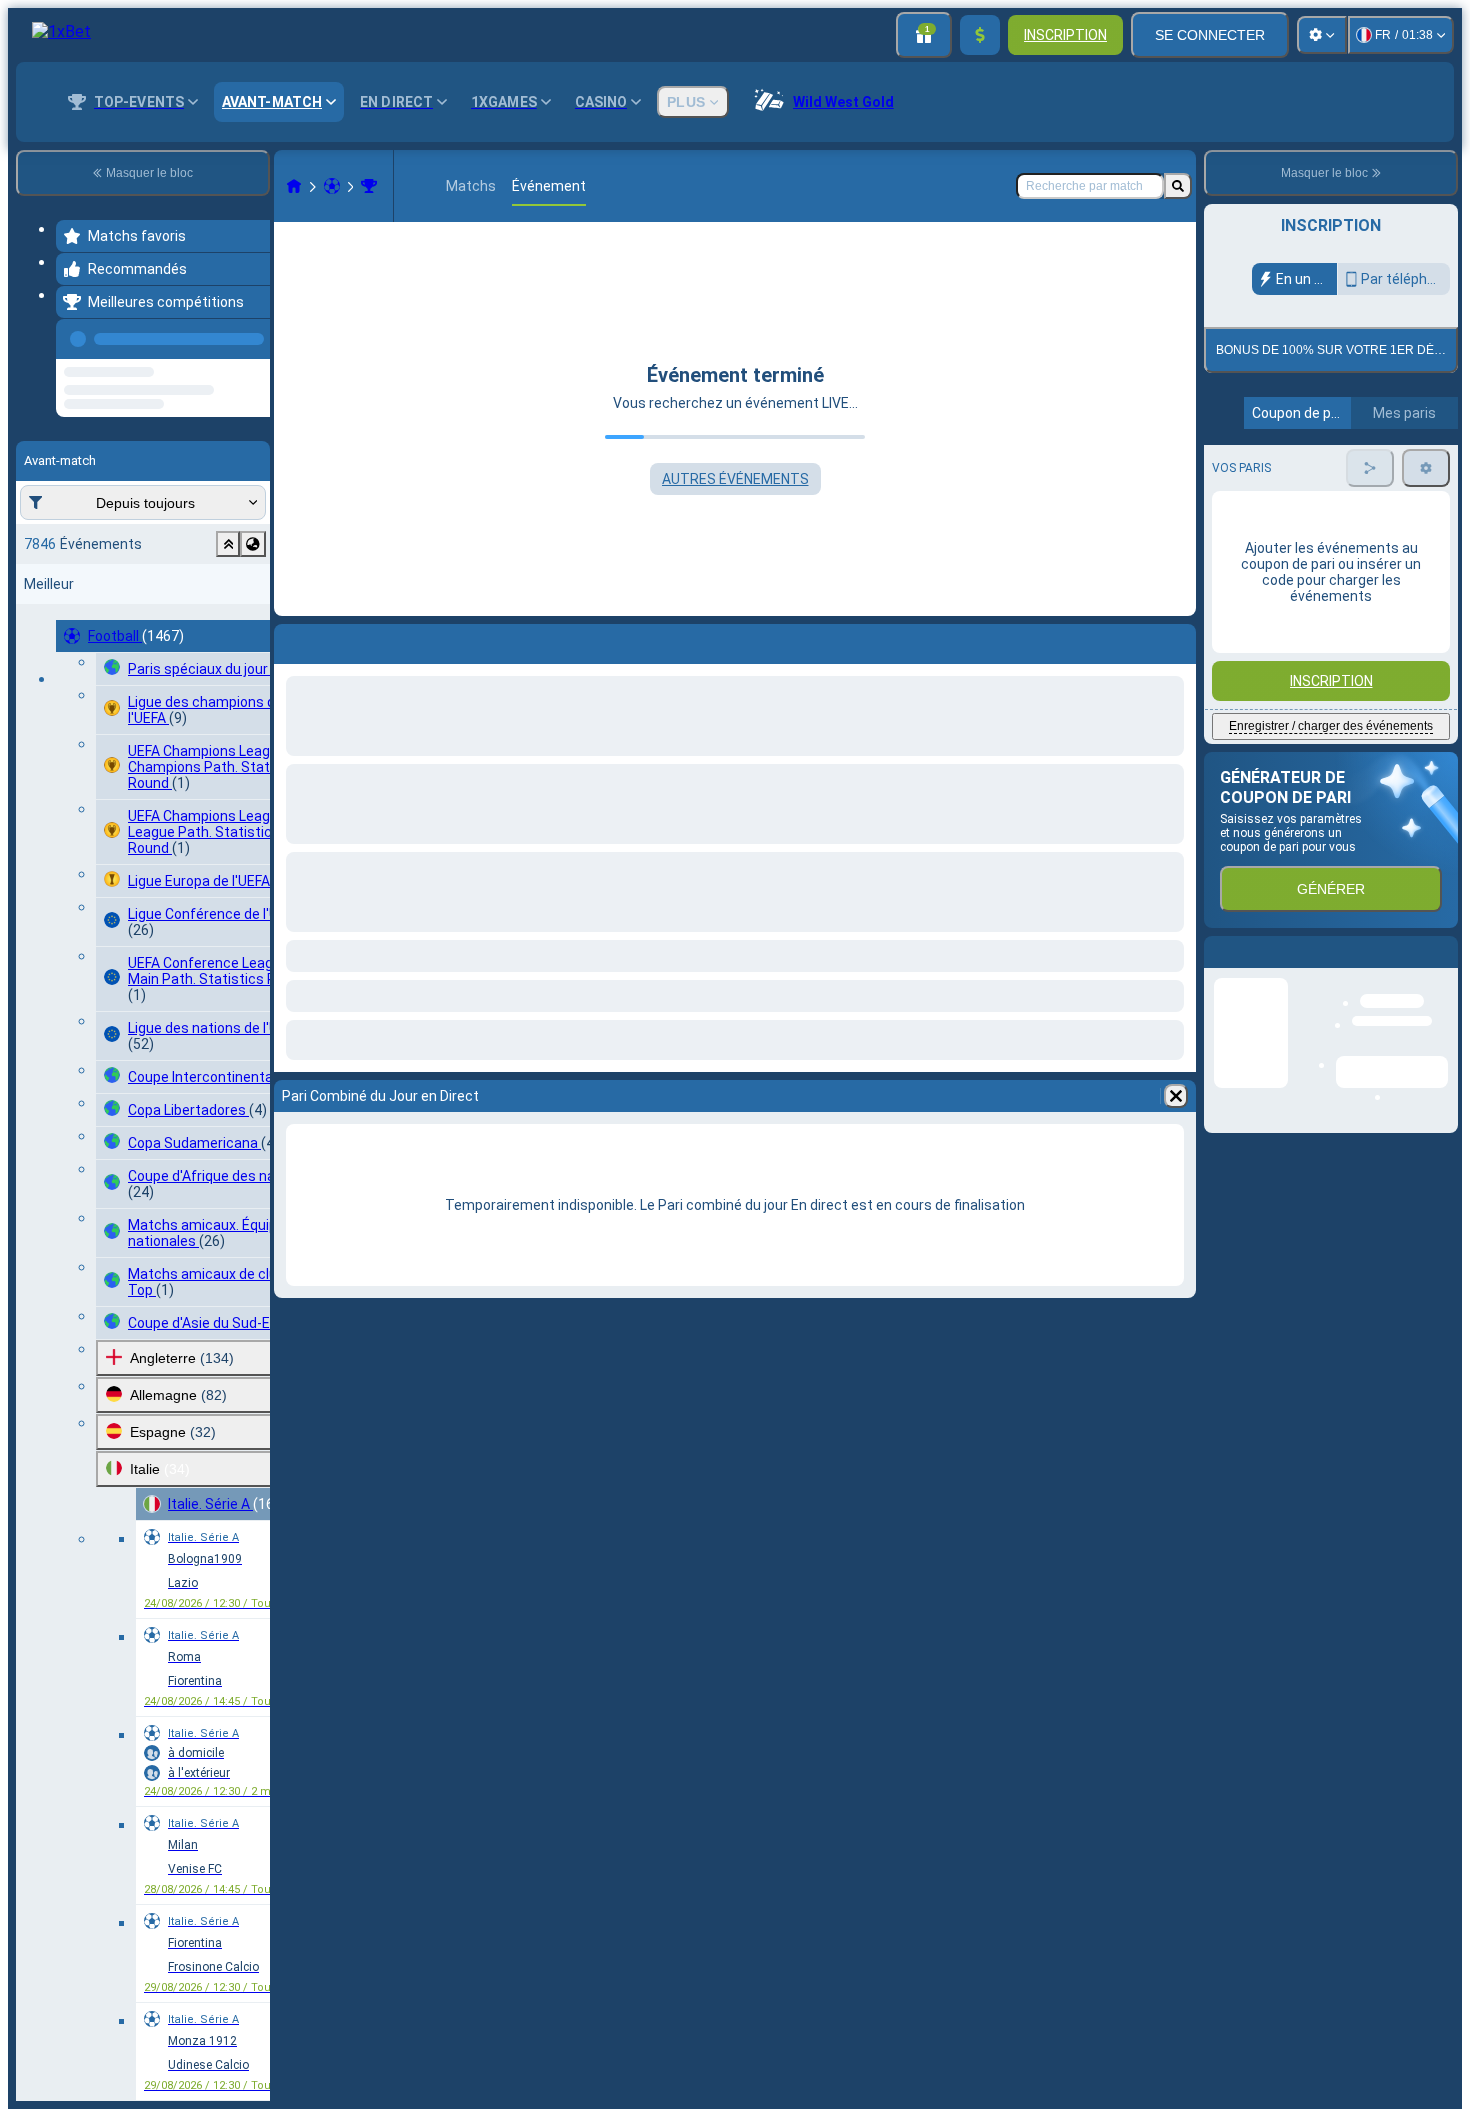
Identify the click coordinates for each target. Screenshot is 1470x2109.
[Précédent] (249, 335)
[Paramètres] (1322, 35)
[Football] (332, 186)
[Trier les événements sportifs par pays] (253, 620)
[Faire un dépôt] (980, 35)
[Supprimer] (1176, 1096)
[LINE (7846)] (294, 186)
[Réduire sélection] (228, 620)
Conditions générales (1319, 511)
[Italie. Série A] (369, 186)
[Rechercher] (1178, 186)
